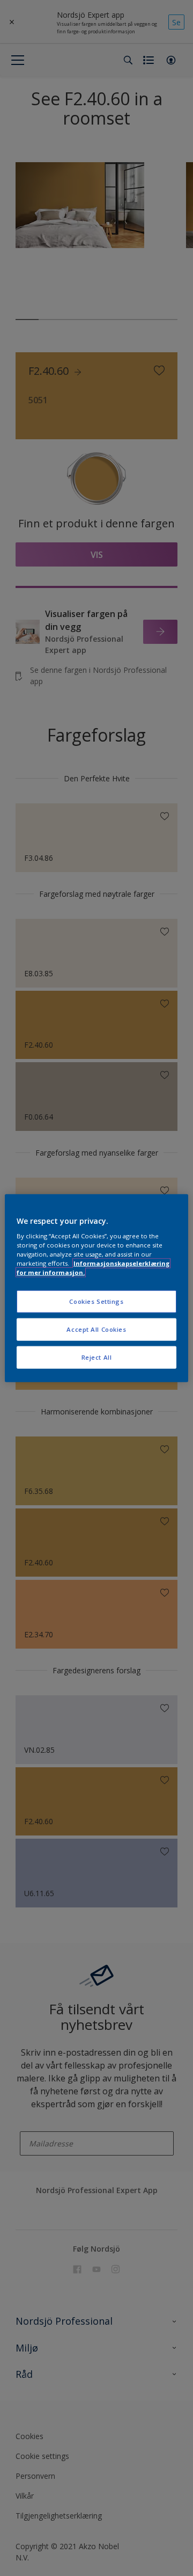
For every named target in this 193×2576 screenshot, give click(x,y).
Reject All (97, 1357)
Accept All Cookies (96, 1329)
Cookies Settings (96, 1301)
